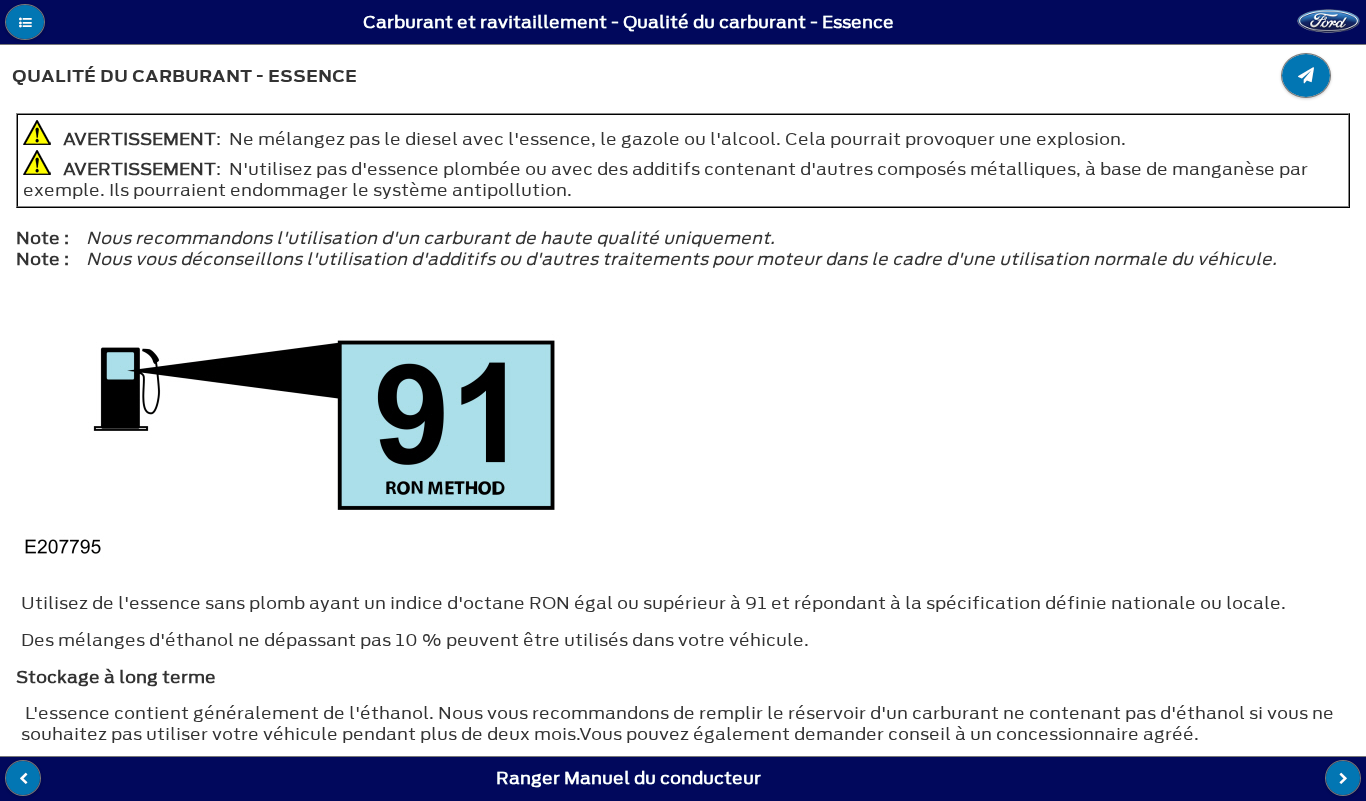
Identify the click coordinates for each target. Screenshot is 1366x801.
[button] (25, 22)
